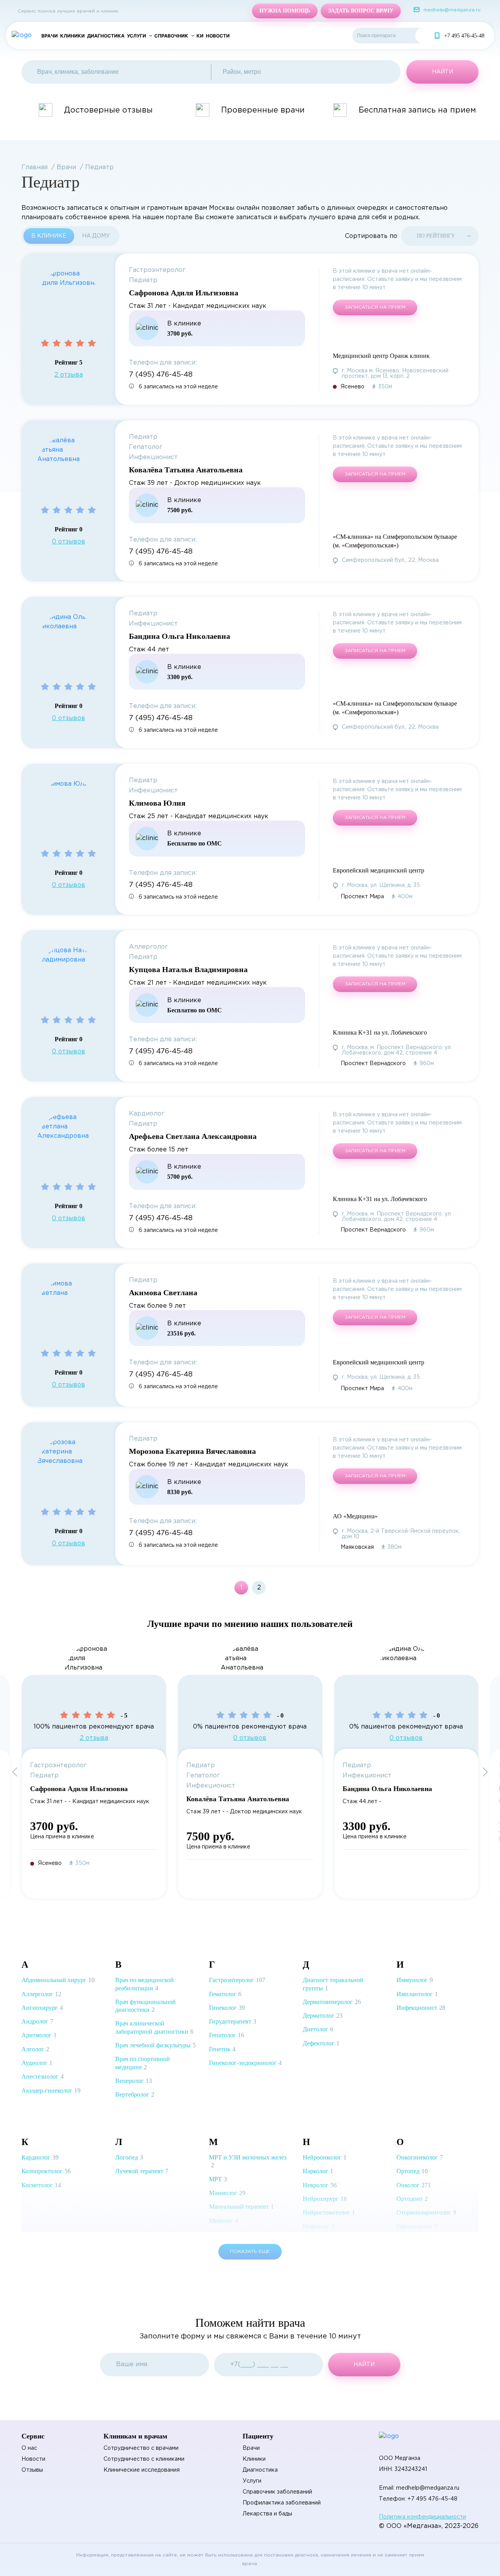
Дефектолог (321, 2043)
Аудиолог (37, 2063)
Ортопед (412, 2171)
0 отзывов (69, 542)
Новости (218, 36)
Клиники (72, 36)
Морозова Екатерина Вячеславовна (192, 1451)
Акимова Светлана (163, 1292)
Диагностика (106, 36)
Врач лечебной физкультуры (155, 2045)
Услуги (137, 36)
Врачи (50, 36)
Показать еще (250, 2252)
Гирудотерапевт (233, 2021)
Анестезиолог (43, 2076)
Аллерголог (41, 1994)
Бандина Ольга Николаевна (179, 636)
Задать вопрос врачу (361, 11)
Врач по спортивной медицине (143, 2063)
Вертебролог (135, 2094)
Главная (35, 167)
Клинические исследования (142, 2470)
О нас (29, 2448)
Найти (423, 36)
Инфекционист (421, 2008)
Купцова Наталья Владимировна (188, 969)
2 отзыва (69, 375)
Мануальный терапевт (241, 2207)
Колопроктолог (46, 2171)
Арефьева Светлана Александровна (193, 1136)
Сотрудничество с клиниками (144, 2459)
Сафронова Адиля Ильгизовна (184, 293)
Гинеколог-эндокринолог (245, 2063)
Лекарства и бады (267, 2514)
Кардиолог (40, 2157)
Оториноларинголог (426, 2212)
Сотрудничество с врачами (141, 2448)
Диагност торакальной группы (333, 1984)
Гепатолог (227, 2035)
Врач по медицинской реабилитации (145, 1984)
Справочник (171, 36)
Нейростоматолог (329, 2212)
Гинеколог (227, 2008)
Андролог (37, 2021)
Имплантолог (417, 1994)
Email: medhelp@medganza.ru (419, 2488)
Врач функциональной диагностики (146, 2006)
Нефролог (319, 2227)
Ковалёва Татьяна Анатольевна (186, 470)
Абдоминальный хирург (58, 1980)
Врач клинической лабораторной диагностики (154, 2027)
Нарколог (318, 2171)
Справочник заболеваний (277, 2492)
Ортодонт (412, 2199)
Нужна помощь (285, 11)
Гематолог (225, 1994)
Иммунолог (415, 1980)
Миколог (223, 2221)
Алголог (35, 2049)
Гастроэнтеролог (237, 1980)
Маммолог (227, 2193)
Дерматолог (323, 2016)
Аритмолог (39, 2035)
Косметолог (41, 2185)
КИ (200, 36)
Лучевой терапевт (142, 2171)
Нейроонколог (325, 2157)
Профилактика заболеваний (282, 2503)
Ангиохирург (42, 2008)
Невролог (320, 2185)
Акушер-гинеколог (51, 2091)
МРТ (218, 2179)
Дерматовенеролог (332, 2002)
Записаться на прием (375, 307)
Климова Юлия (157, 803)
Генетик (222, 2049)
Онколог (414, 2185)
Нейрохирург (325, 2199)
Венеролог (134, 2081)
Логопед (129, 2157)
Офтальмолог (417, 2227)
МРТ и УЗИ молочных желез (248, 2161)
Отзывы (32, 2470)
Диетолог (318, 2029)
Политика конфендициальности (422, 2517)
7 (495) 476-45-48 (161, 375)
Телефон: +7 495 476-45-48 (418, 2499)
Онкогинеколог (420, 2157)
